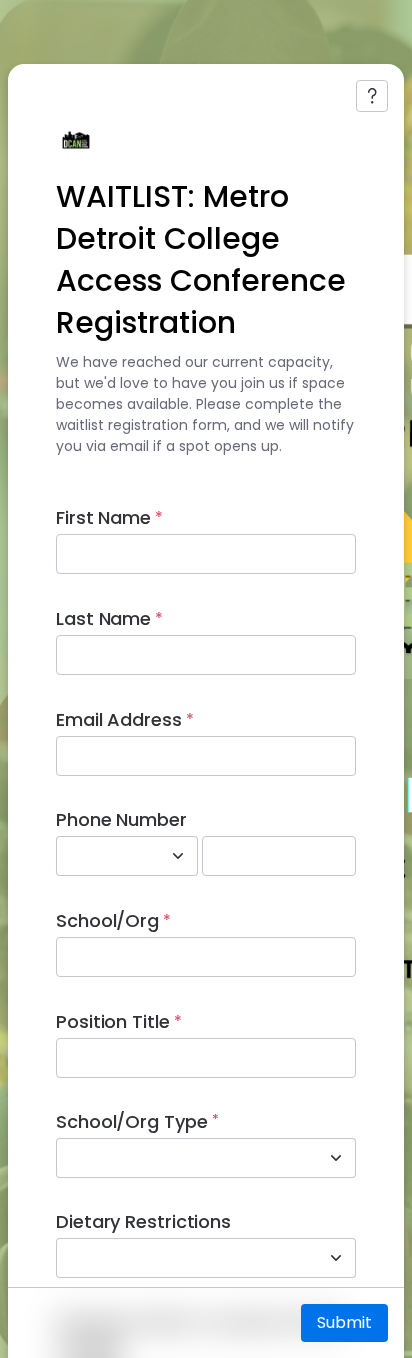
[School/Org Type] (336, 1158)
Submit (344, 1322)
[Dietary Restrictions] (336, 1258)
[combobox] (105, 856)
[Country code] (178, 856)
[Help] (372, 96)
